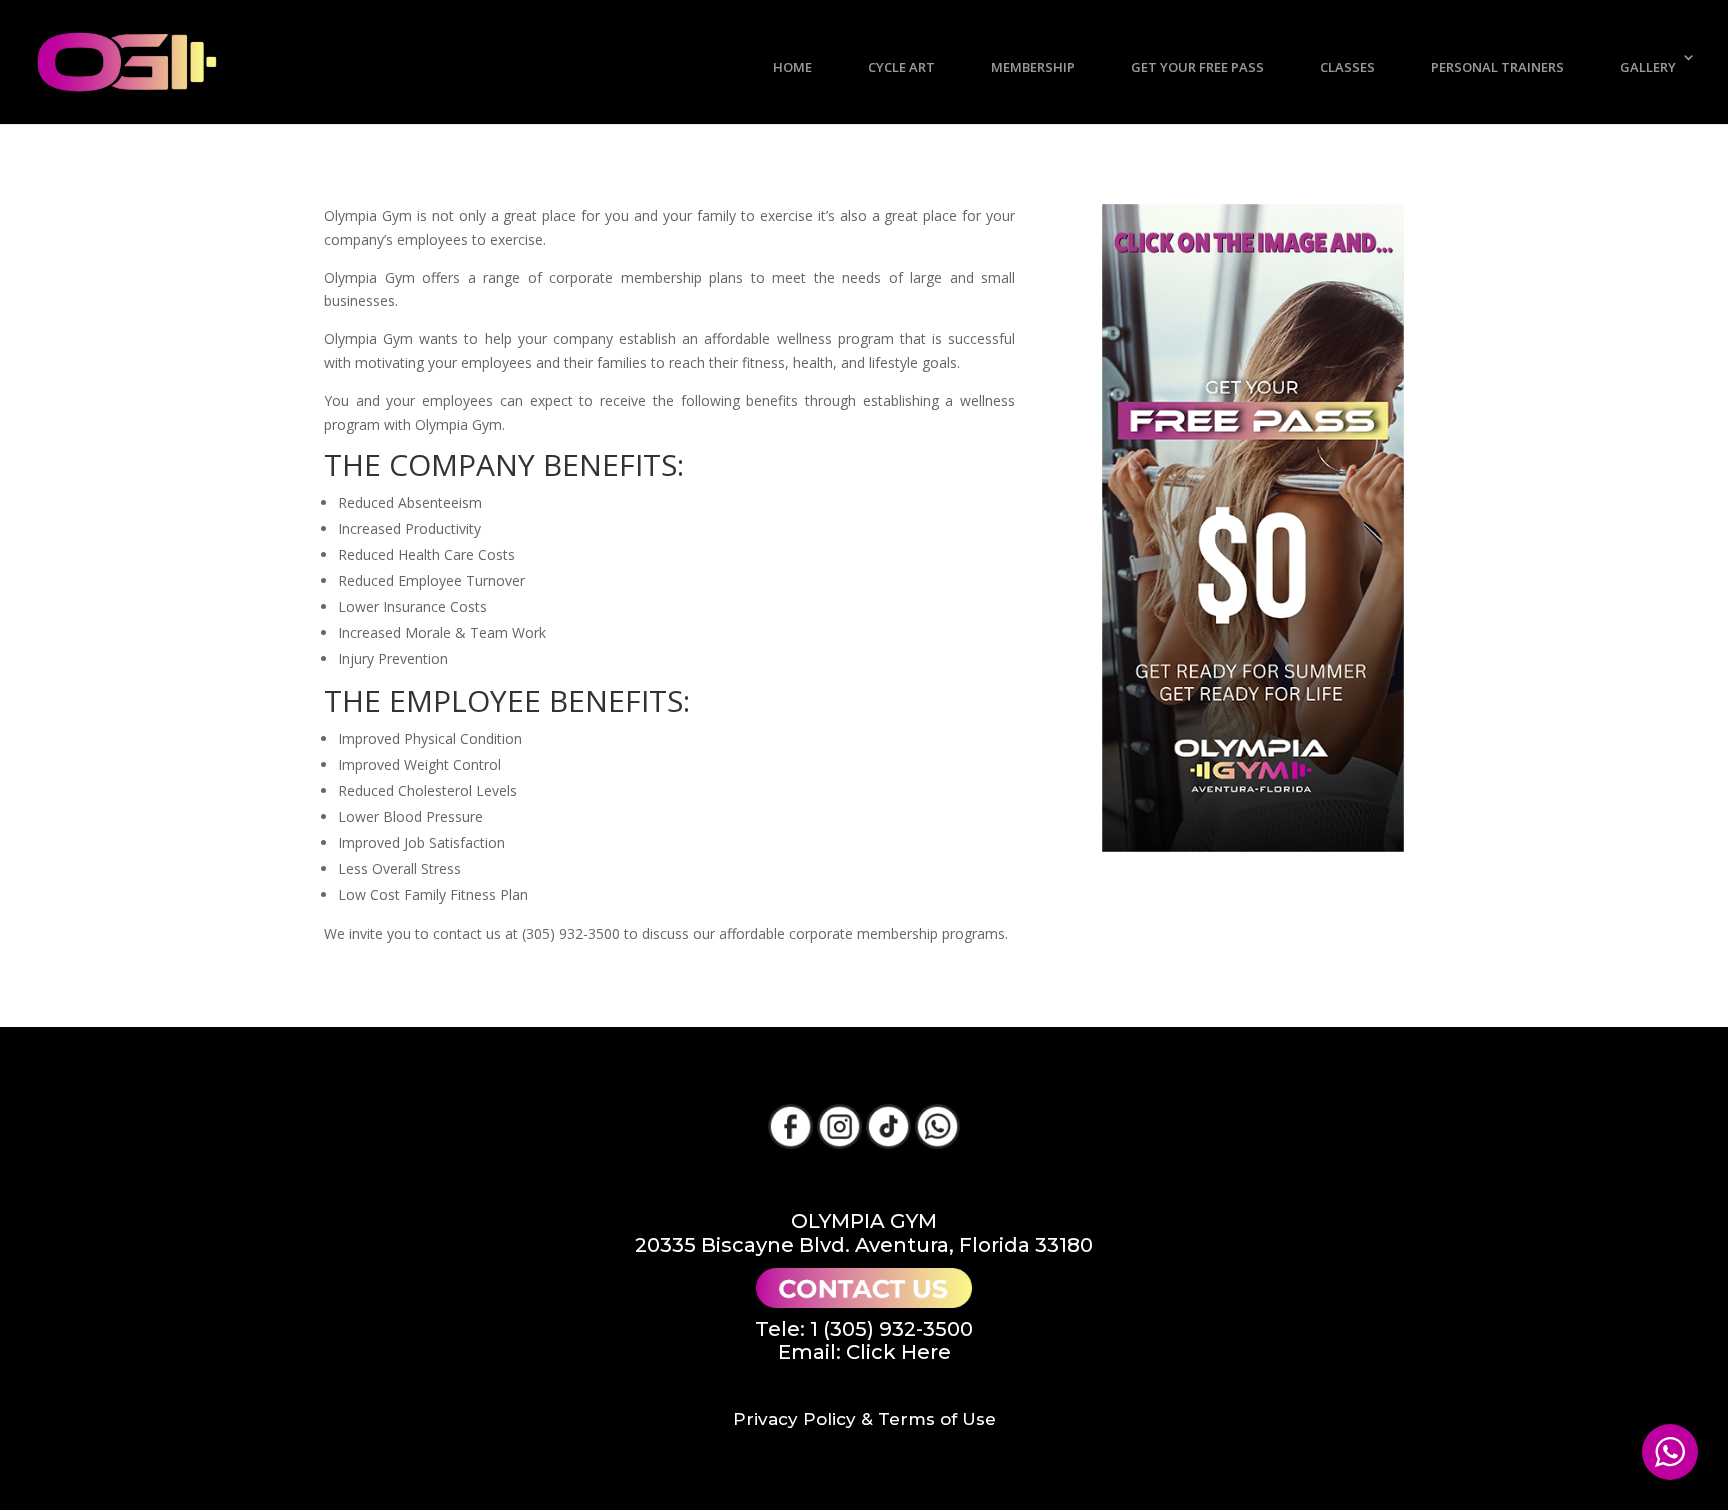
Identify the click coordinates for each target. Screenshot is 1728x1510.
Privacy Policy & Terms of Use (864, 1419)
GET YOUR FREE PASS (1197, 67)
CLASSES (1347, 67)
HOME (792, 67)
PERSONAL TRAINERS (1497, 67)
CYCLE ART (901, 67)
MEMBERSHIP (1033, 67)
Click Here (898, 1352)
